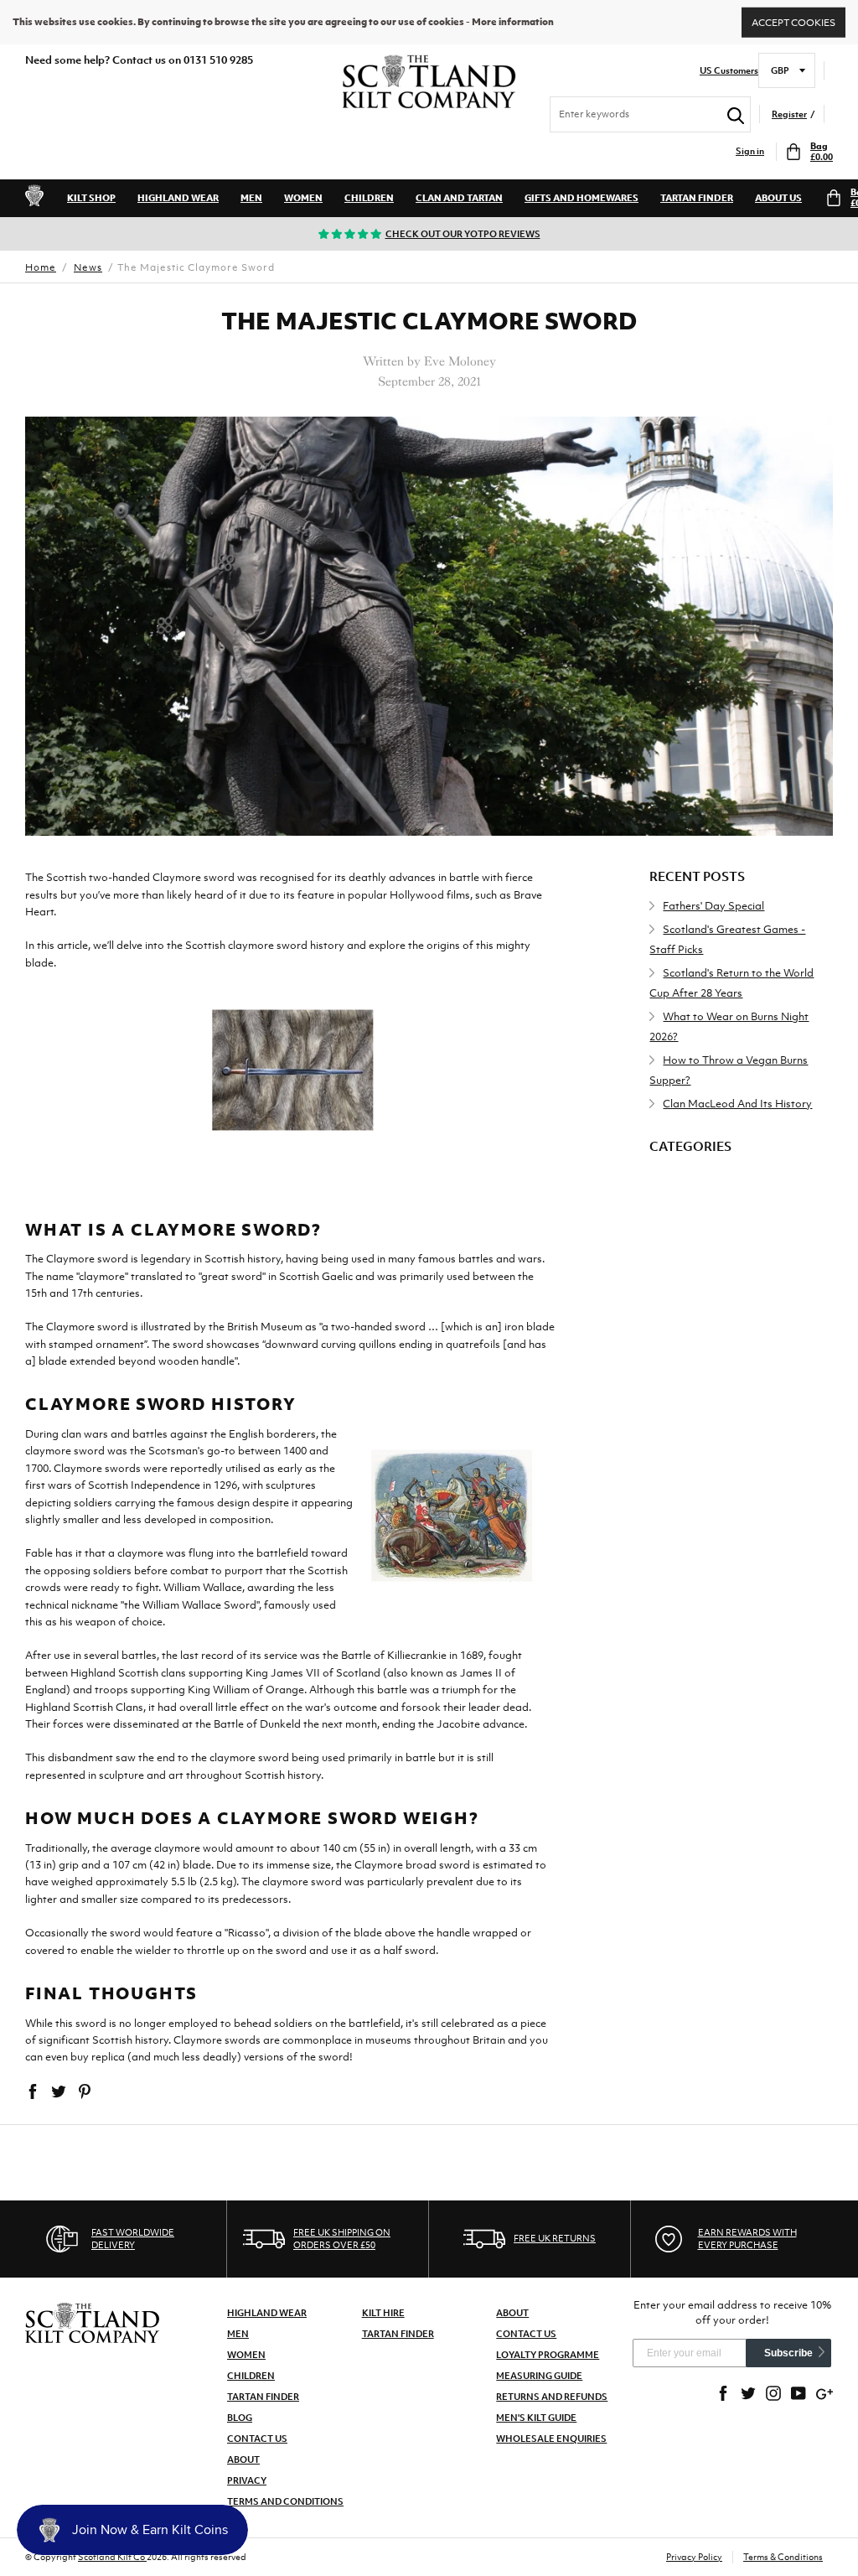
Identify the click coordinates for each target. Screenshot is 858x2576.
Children (369, 198)
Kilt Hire (383, 2313)
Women (303, 198)
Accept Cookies (793, 22)
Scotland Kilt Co (112, 2557)
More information (513, 22)
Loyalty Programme (548, 2355)
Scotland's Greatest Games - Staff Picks (727, 939)
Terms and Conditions (285, 2501)
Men (251, 198)
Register (789, 114)
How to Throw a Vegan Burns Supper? (729, 1070)
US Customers (729, 71)
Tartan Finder (697, 198)
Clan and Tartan (459, 198)
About (243, 2459)
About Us (778, 198)
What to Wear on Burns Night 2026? (729, 1026)
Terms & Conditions (783, 2557)
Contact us (526, 2334)
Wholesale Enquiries (551, 2439)
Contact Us (257, 2439)
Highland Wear (178, 198)
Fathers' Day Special (713, 906)
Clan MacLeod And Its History (737, 1104)
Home (41, 267)
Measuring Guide (539, 2376)
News (88, 267)
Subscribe (788, 2353)
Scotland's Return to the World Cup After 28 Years (731, 983)
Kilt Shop (91, 198)
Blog (240, 2418)
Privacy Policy (694, 2557)
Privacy (247, 2480)
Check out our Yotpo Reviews (463, 234)
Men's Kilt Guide (536, 2418)
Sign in (750, 151)
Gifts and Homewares (581, 198)
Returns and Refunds (552, 2397)
